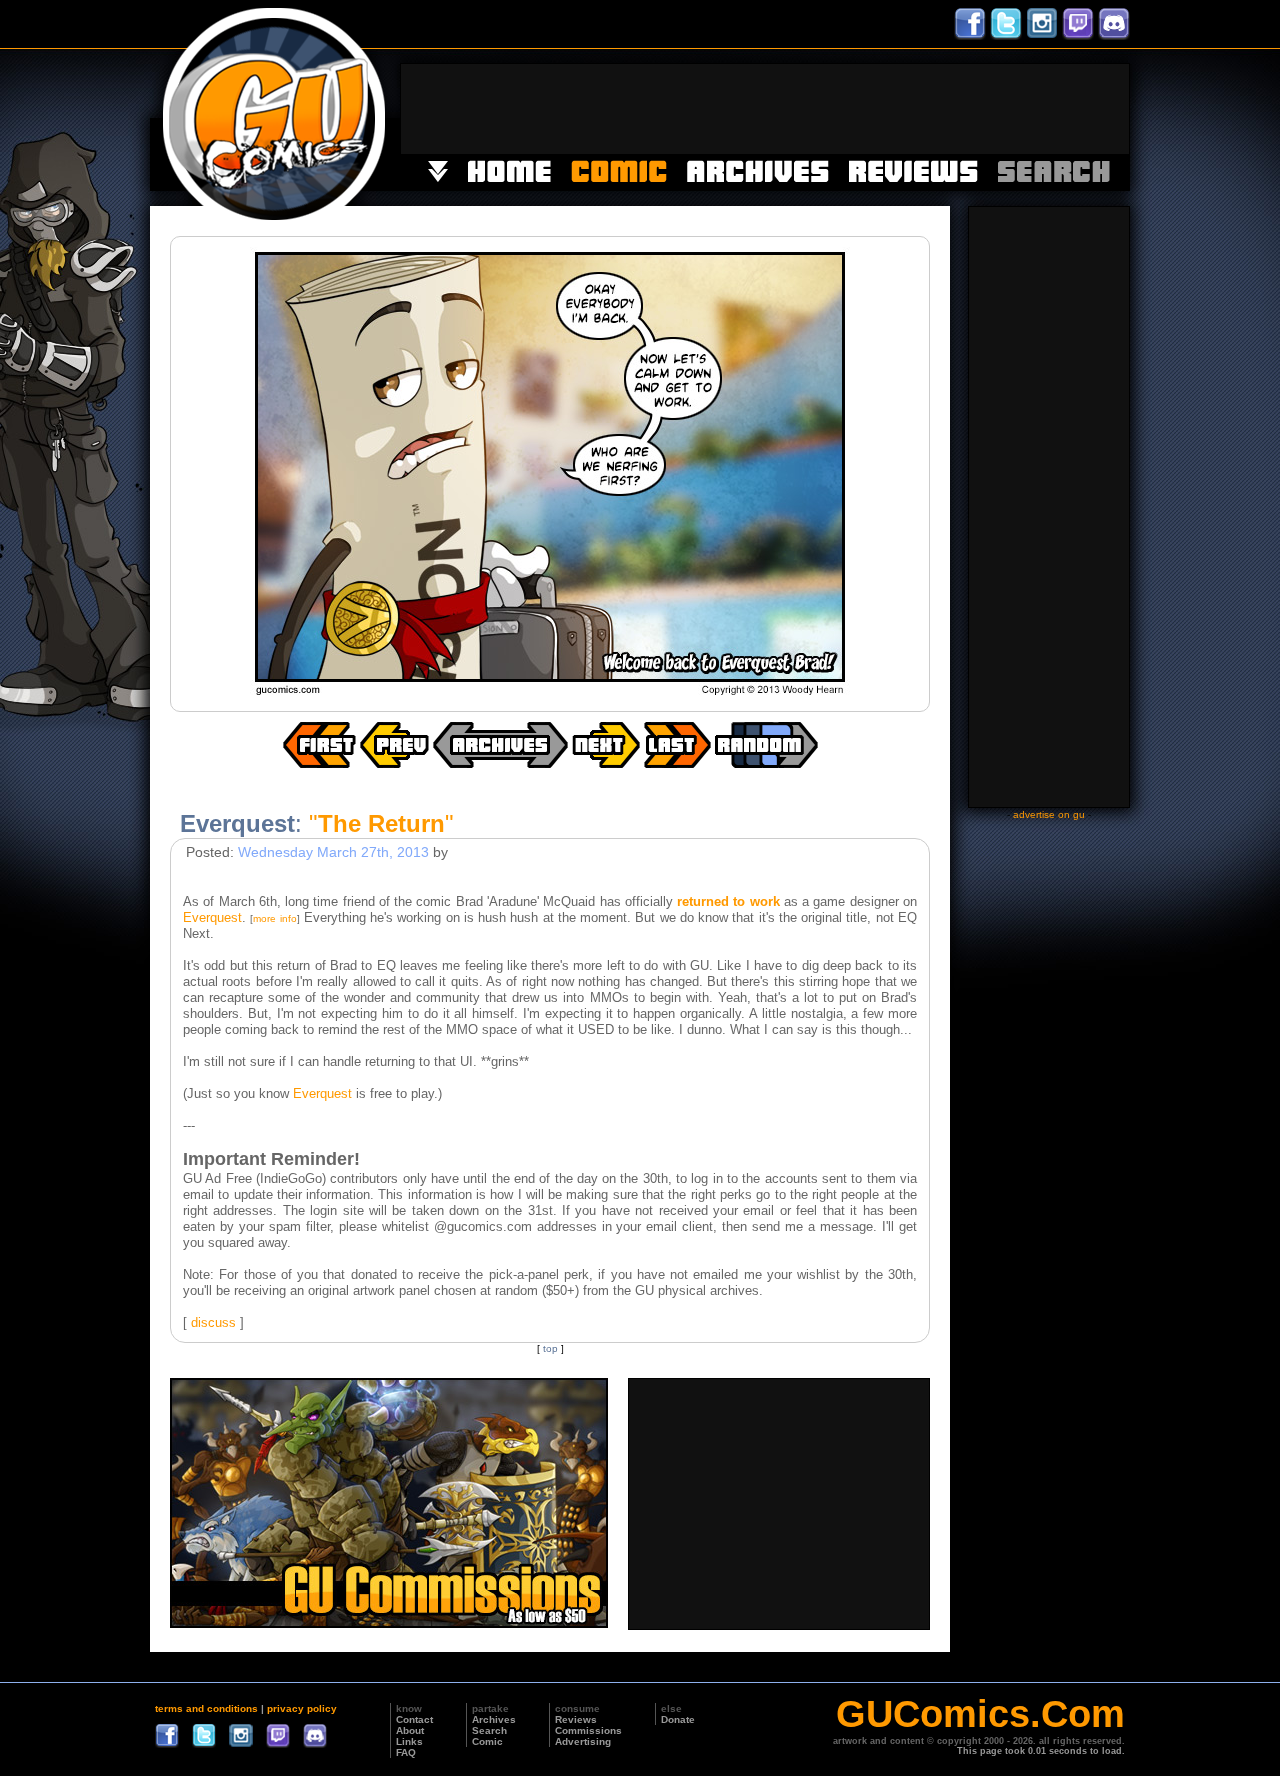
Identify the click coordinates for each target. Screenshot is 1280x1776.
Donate (678, 1719)
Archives (494, 1719)
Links (409, 1741)
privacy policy (302, 1708)
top (550, 1348)
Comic (487, 1741)
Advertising (583, 1741)
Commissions (588, 1730)
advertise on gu (1049, 814)
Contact (414, 1719)
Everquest (212, 917)
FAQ (406, 1752)
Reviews (576, 1719)
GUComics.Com (980, 1714)
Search (489, 1730)
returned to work (728, 901)
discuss (213, 1322)
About (410, 1730)
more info (274, 918)
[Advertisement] (765, 109)
